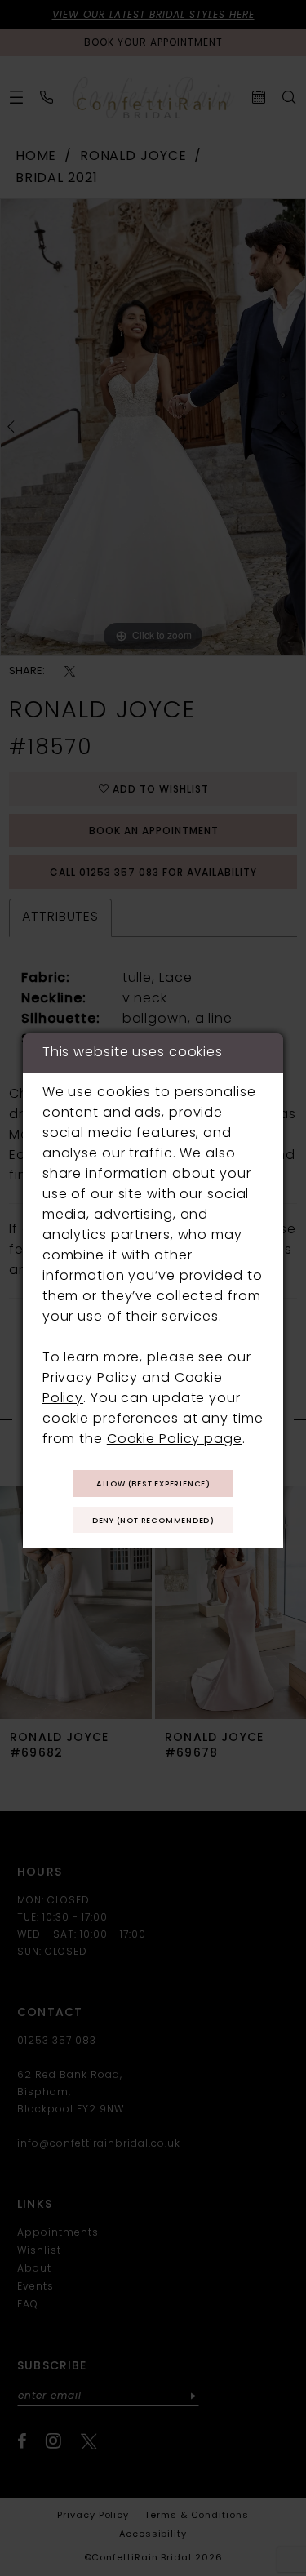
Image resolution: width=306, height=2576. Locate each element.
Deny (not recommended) (153, 1521)
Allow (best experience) (153, 1484)
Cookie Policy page (175, 1440)
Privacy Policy (90, 1379)
